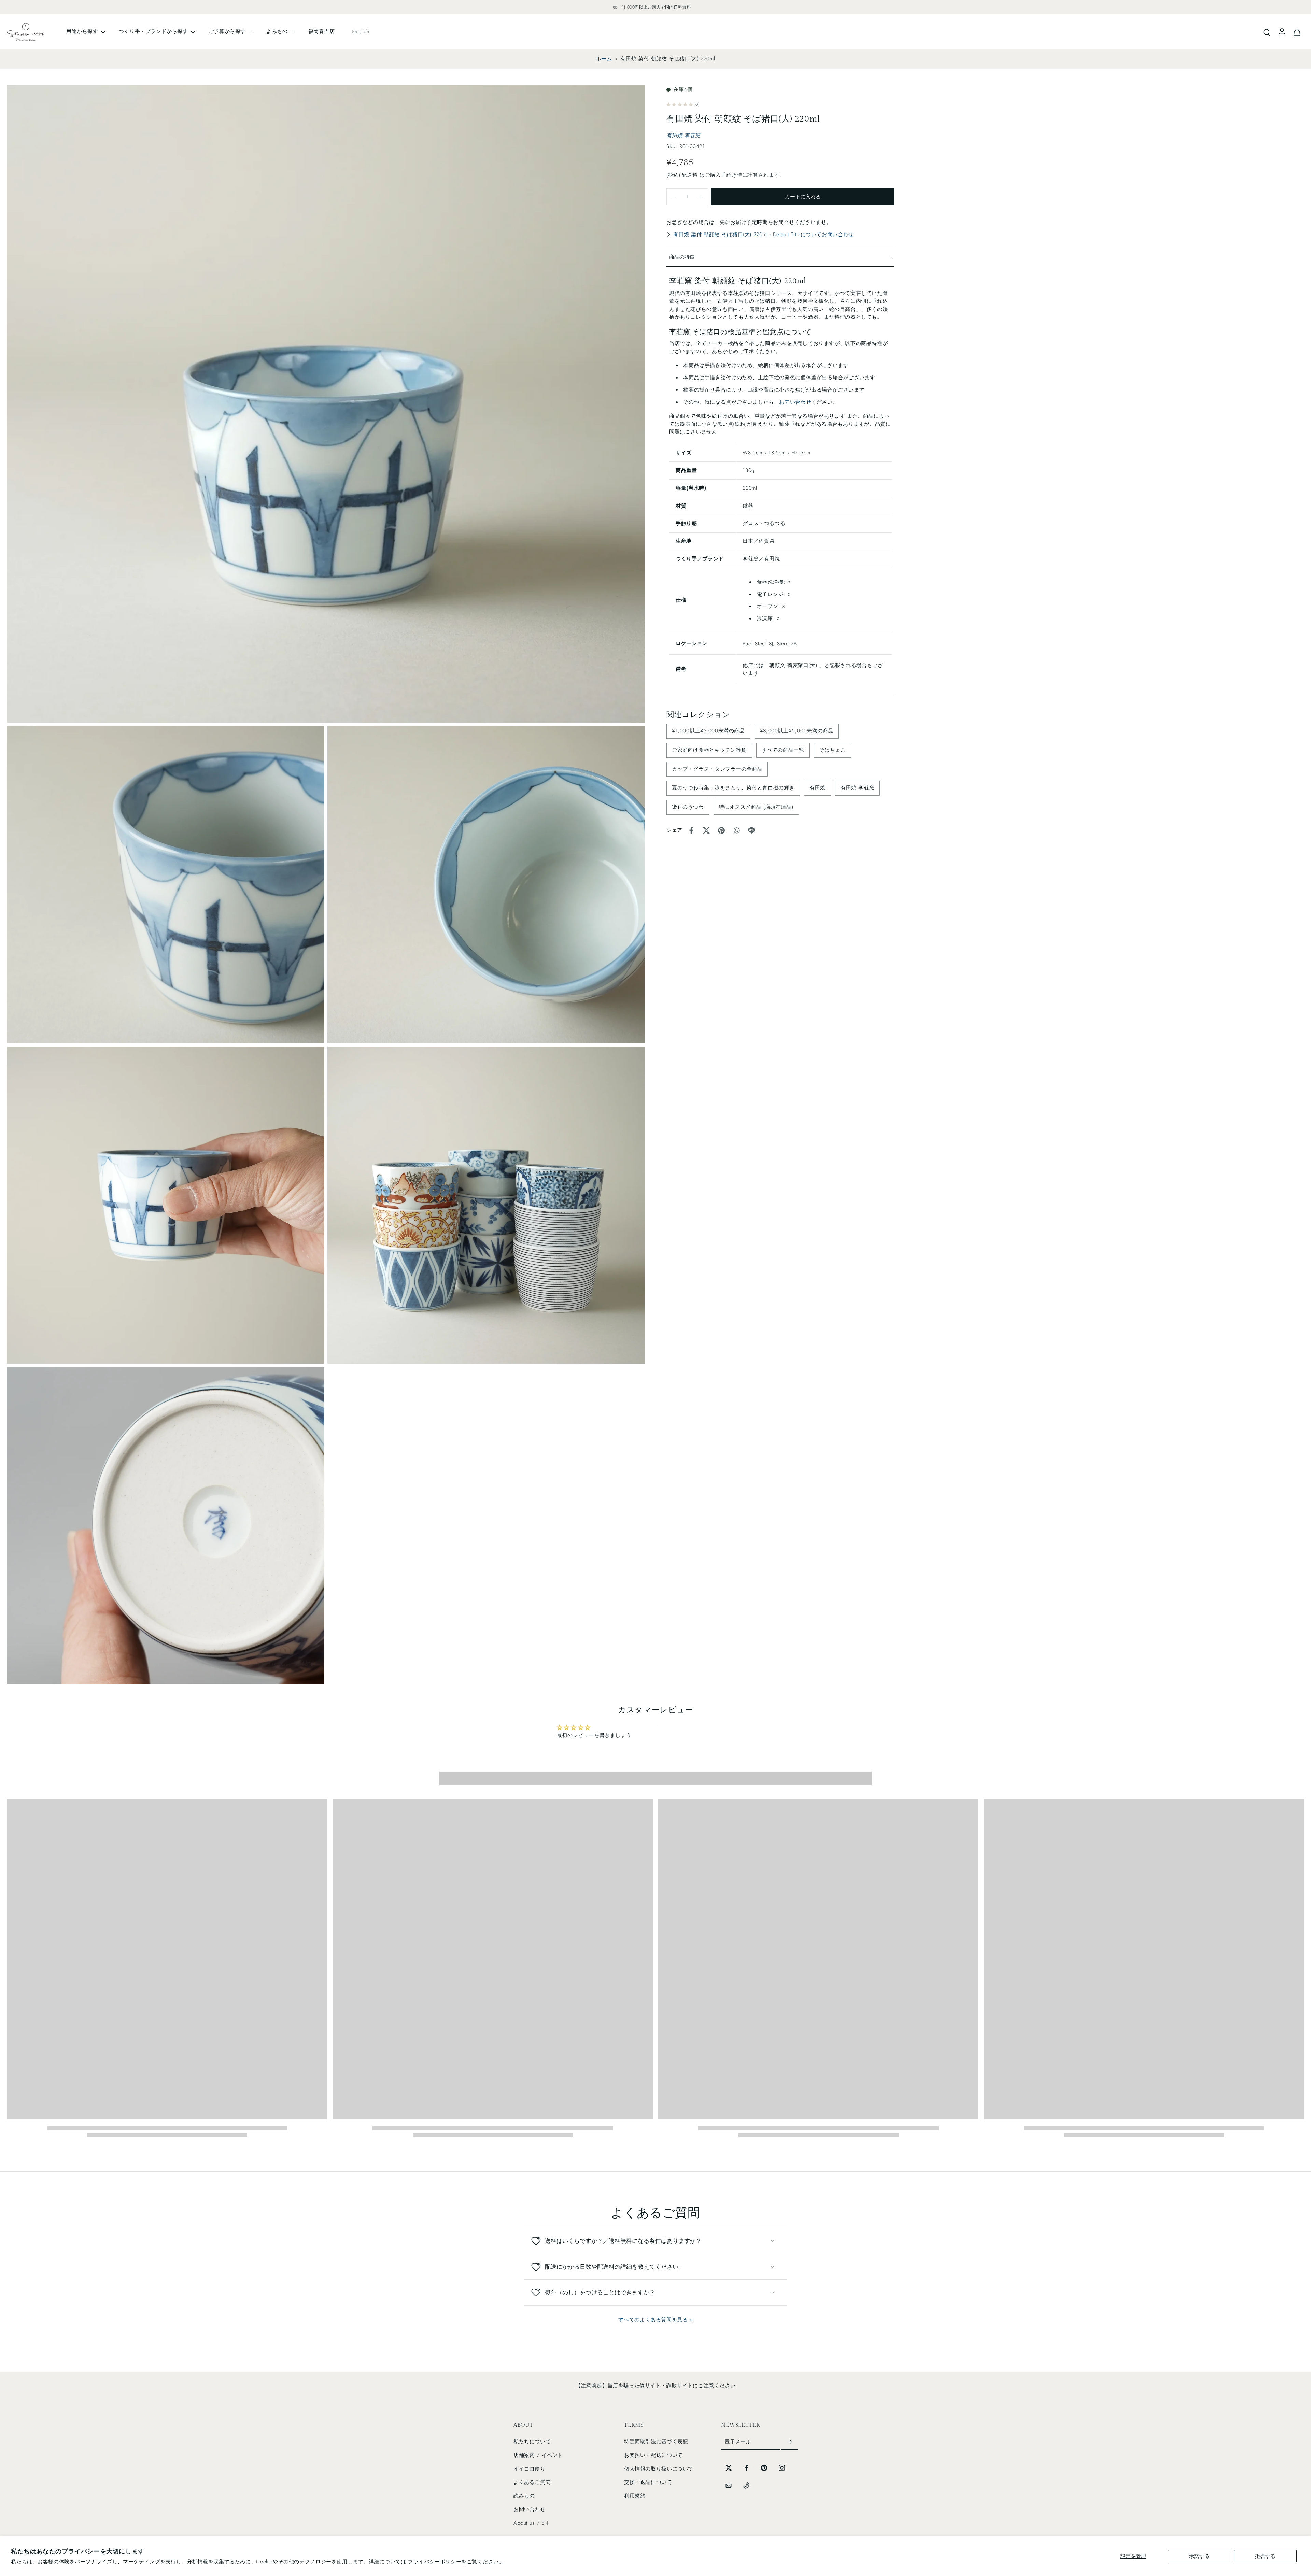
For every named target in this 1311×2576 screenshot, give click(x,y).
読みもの (524, 2496)
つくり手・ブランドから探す (153, 31)
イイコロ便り (530, 2469)
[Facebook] (746, 2468)
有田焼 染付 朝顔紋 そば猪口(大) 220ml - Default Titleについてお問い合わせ (764, 234)
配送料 (690, 175)
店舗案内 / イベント (538, 2455)
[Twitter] (729, 2468)
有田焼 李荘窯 (683, 136)
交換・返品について (648, 2482)
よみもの (277, 31)
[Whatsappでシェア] (736, 830)
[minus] (674, 197)
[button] (803, 197)
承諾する (1199, 2556)
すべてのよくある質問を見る (653, 2320)
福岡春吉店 (322, 31)
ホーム (604, 59)
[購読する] (789, 2442)
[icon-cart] (1297, 32)
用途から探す (82, 31)
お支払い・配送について (653, 2455)
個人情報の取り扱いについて (659, 2469)
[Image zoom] (326, 404)
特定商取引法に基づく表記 (656, 2442)
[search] (1267, 32)
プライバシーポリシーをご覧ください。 (456, 2562)
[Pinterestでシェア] (721, 830)
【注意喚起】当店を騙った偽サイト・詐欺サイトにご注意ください (655, 2386)
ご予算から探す (227, 31)
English (361, 31)
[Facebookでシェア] (691, 830)
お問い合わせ (795, 402)
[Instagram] (782, 2468)
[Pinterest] (764, 2468)
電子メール (738, 2442)
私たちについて (532, 2442)
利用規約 (635, 2496)
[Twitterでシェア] (706, 830)
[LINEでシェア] (751, 830)
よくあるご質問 (532, 2482)
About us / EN (531, 2523)
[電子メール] (729, 2486)
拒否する (1265, 2556)
